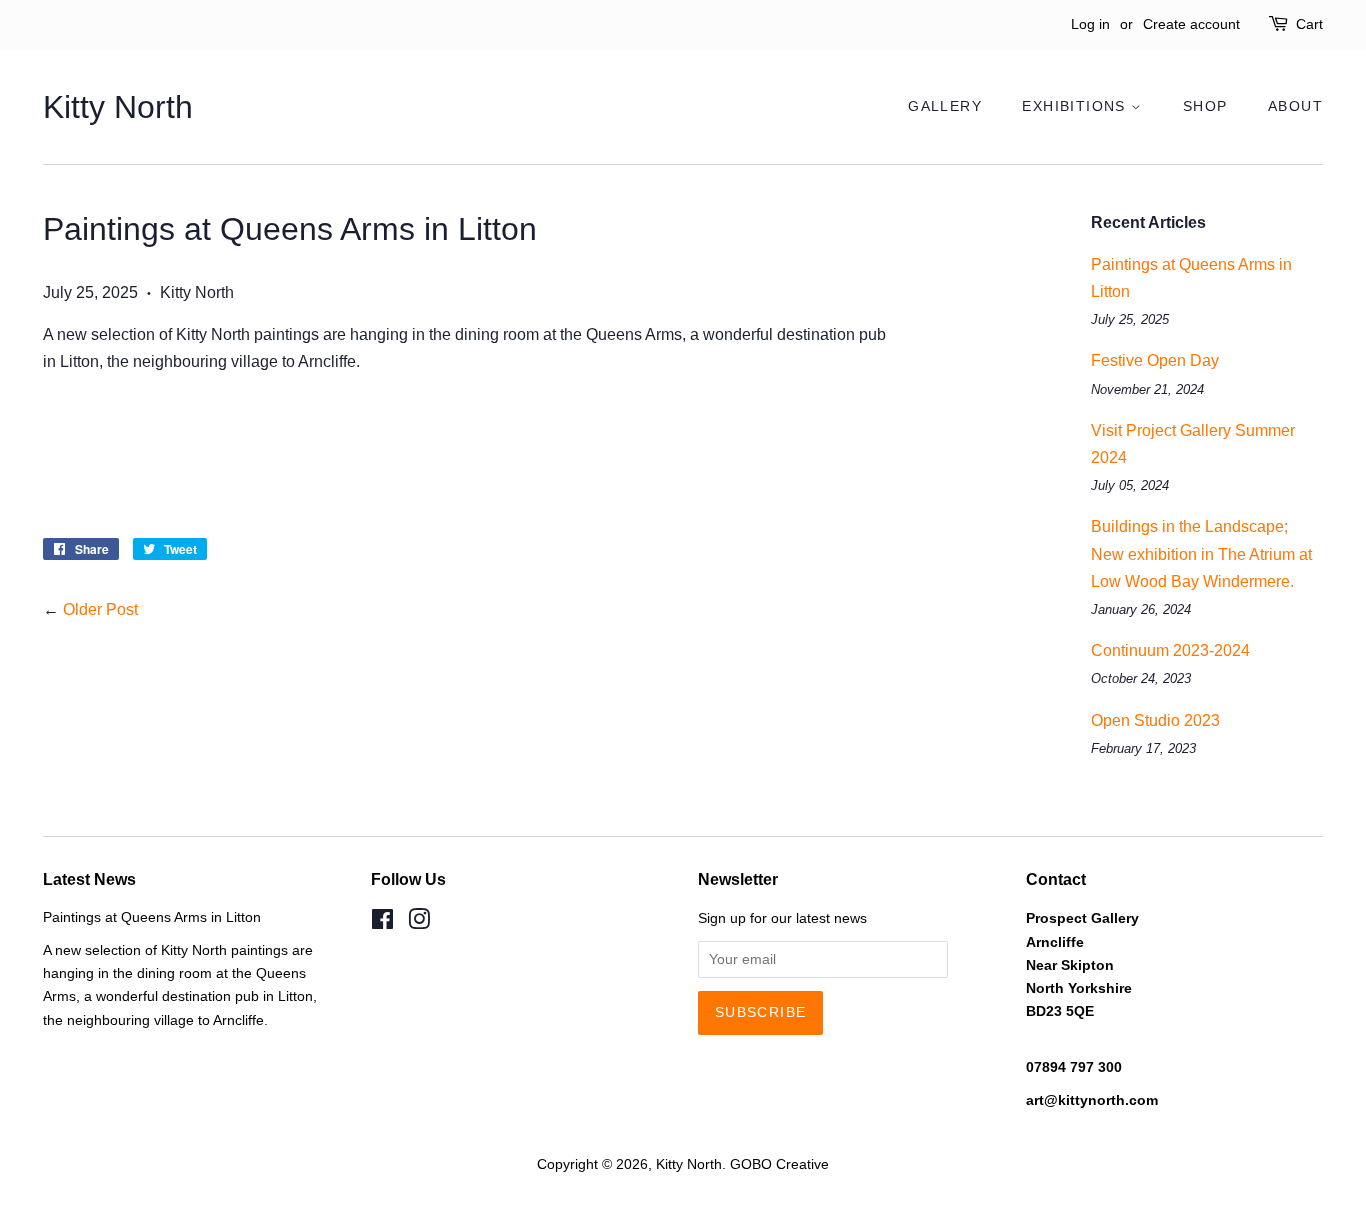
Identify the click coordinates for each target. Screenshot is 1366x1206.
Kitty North (118, 107)
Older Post (100, 609)
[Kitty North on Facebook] (382, 923)
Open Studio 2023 (1155, 720)
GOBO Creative (779, 1164)
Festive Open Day (1155, 360)
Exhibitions (1076, 106)
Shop (1205, 106)
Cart (1309, 24)
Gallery (945, 106)
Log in (1090, 24)
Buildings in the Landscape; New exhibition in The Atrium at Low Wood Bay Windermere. (1201, 553)
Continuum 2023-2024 (1170, 650)
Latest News (89, 879)
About (1295, 106)
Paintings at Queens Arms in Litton (152, 917)
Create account (1191, 24)
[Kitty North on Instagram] (419, 923)
